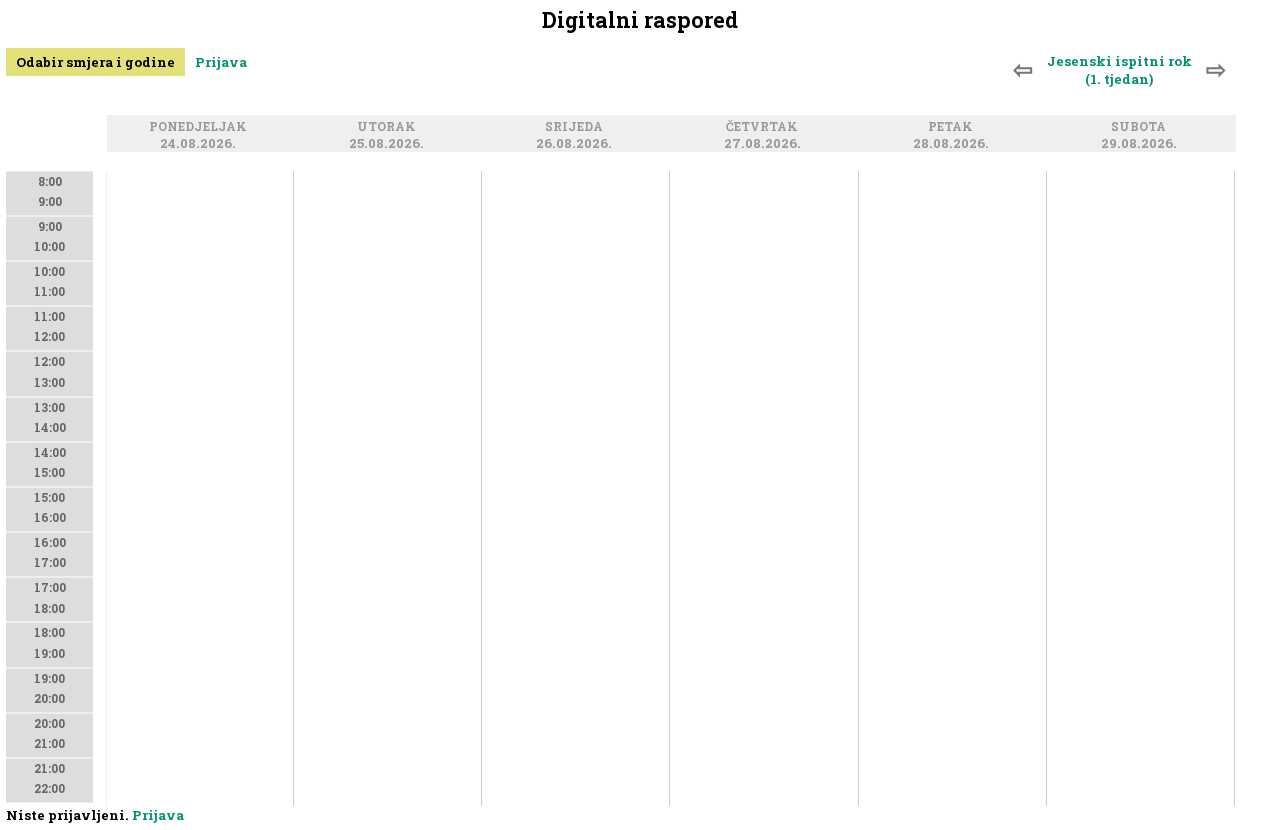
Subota (1141, 127)
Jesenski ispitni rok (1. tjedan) (1119, 70)
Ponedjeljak (201, 127)
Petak (953, 127)
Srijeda (577, 127)
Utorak (389, 127)
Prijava (221, 62)
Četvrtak (765, 127)
